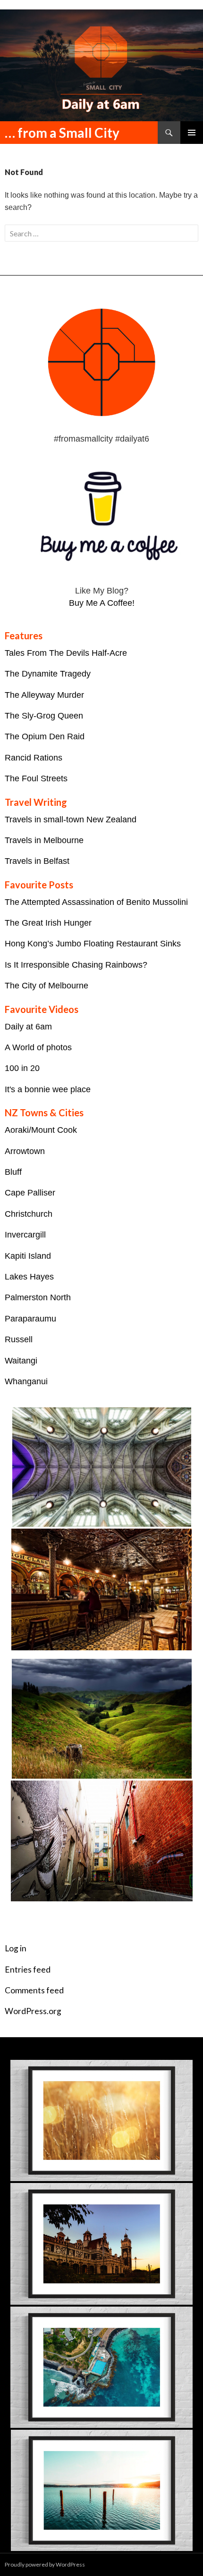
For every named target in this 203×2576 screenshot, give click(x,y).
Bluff (13, 1172)
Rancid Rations (34, 758)
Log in (16, 1948)
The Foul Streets (36, 778)
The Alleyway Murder (44, 695)
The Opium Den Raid (45, 736)
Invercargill (25, 1235)
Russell (19, 1339)
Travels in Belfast (37, 861)
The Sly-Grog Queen (44, 716)
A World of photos (38, 1047)
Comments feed (34, 1990)
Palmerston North (38, 1297)
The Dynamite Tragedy (48, 674)
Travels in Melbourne (44, 840)
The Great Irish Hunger (48, 923)
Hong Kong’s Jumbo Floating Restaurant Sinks (93, 944)
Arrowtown (25, 1151)
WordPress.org (33, 2011)
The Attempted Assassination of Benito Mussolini (96, 902)
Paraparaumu (30, 1319)
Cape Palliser (30, 1193)
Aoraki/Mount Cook (41, 1130)
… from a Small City (62, 133)
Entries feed (28, 1970)
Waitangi (21, 1361)
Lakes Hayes (29, 1277)
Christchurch (29, 1214)
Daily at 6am (28, 1027)
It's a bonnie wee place (48, 1089)
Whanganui (26, 1381)
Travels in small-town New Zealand (71, 820)
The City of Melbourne (47, 986)
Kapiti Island (28, 1256)
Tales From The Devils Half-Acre (66, 653)
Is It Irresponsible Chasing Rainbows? (76, 965)
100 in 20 (22, 1068)
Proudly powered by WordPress (45, 2564)
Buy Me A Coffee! (102, 603)
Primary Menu (192, 133)
